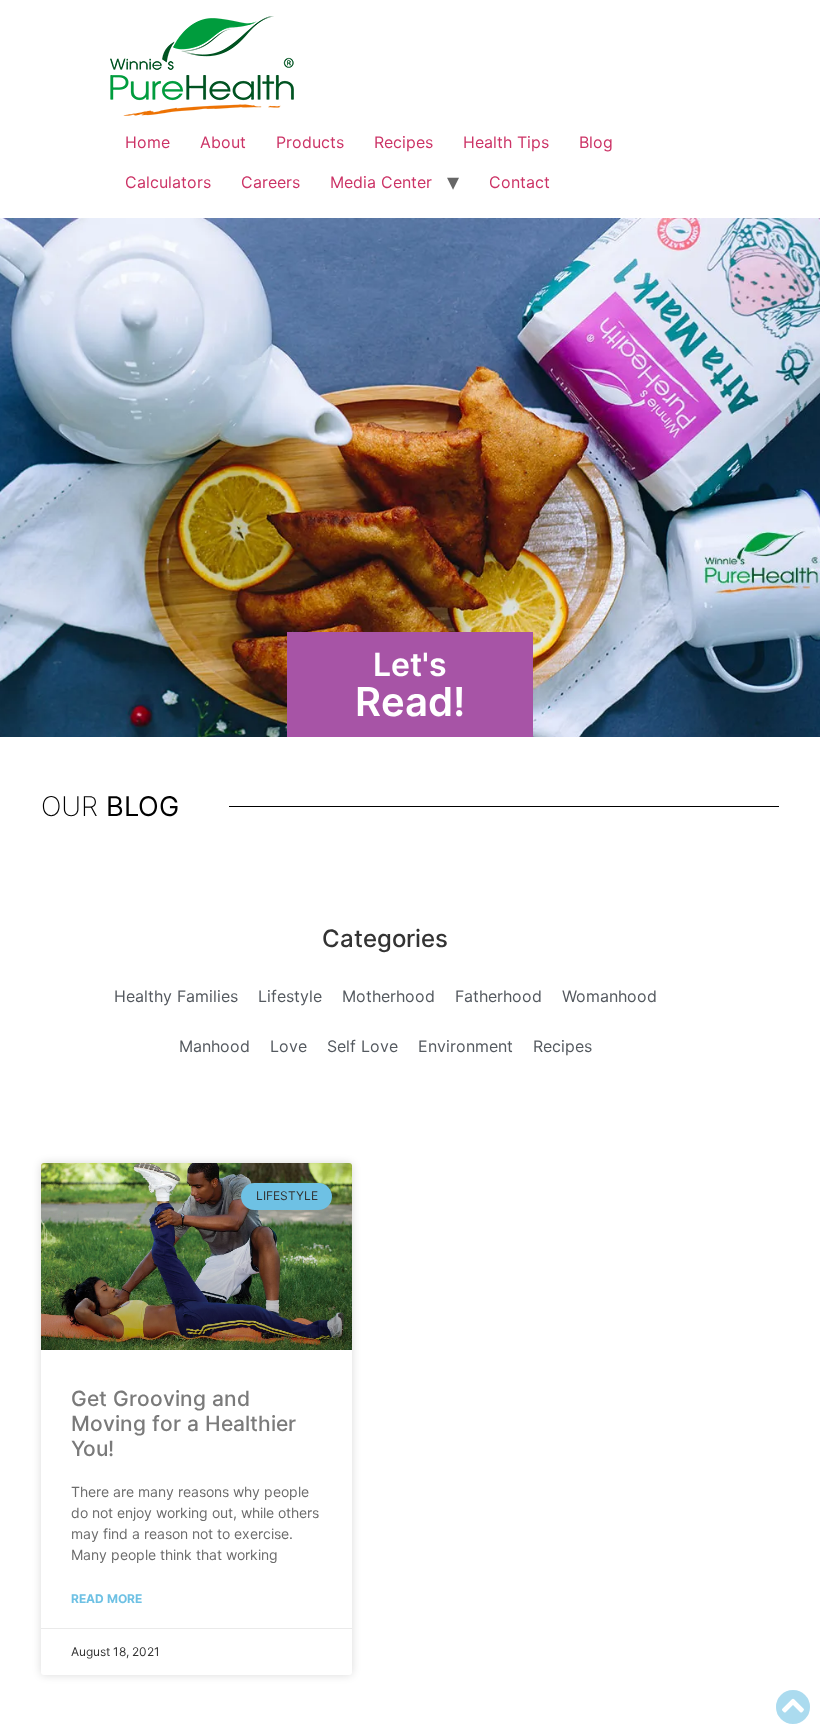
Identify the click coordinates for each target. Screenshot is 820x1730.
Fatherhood (498, 996)
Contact (519, 182)
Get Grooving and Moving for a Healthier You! (183, 1423)
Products (310, 142)
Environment (465, 1046)
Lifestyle (290, 996)
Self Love (362, 1046)
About (223, 142)
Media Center (381, 182)
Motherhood (388, 996)
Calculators (168, 182)
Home (147, 142)
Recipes (403, 142)
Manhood (214, 1046)
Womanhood (609, 996)
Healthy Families (176, 996)
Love (288, 1046)
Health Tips (506, 142)
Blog (596, 142)
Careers (270, 182)
